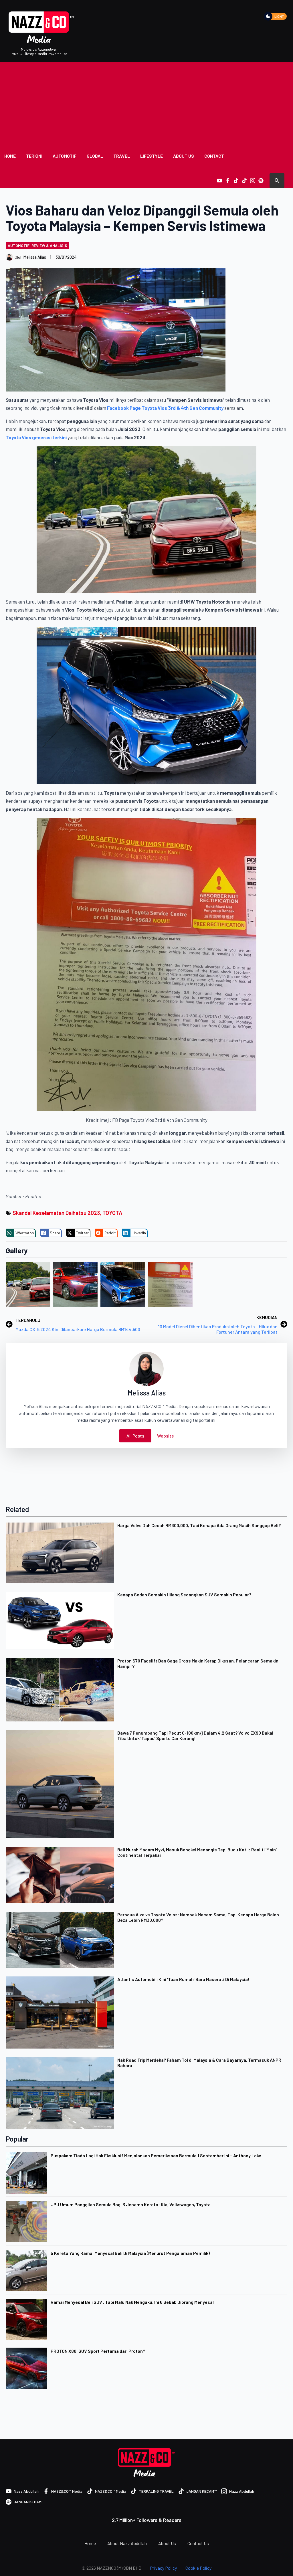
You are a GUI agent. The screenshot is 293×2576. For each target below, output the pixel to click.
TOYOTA (112, 1213)
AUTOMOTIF (65, 156)
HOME (10, 156)
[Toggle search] (277, 181)
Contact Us (198, 2543)
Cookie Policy (198, 2568)
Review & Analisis (49, 245)
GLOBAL (95, 156)
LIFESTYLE (152, 156)
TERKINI (34, 156)
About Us (167, 2543)
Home (90, 2543)
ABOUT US (184, 156)
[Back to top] (279, 2562)
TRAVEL (122, 156)
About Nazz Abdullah (127, 2543)
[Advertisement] (146, 105)
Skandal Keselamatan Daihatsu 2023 (56, 1213)
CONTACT (214, 156)
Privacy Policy (163, 2568)
